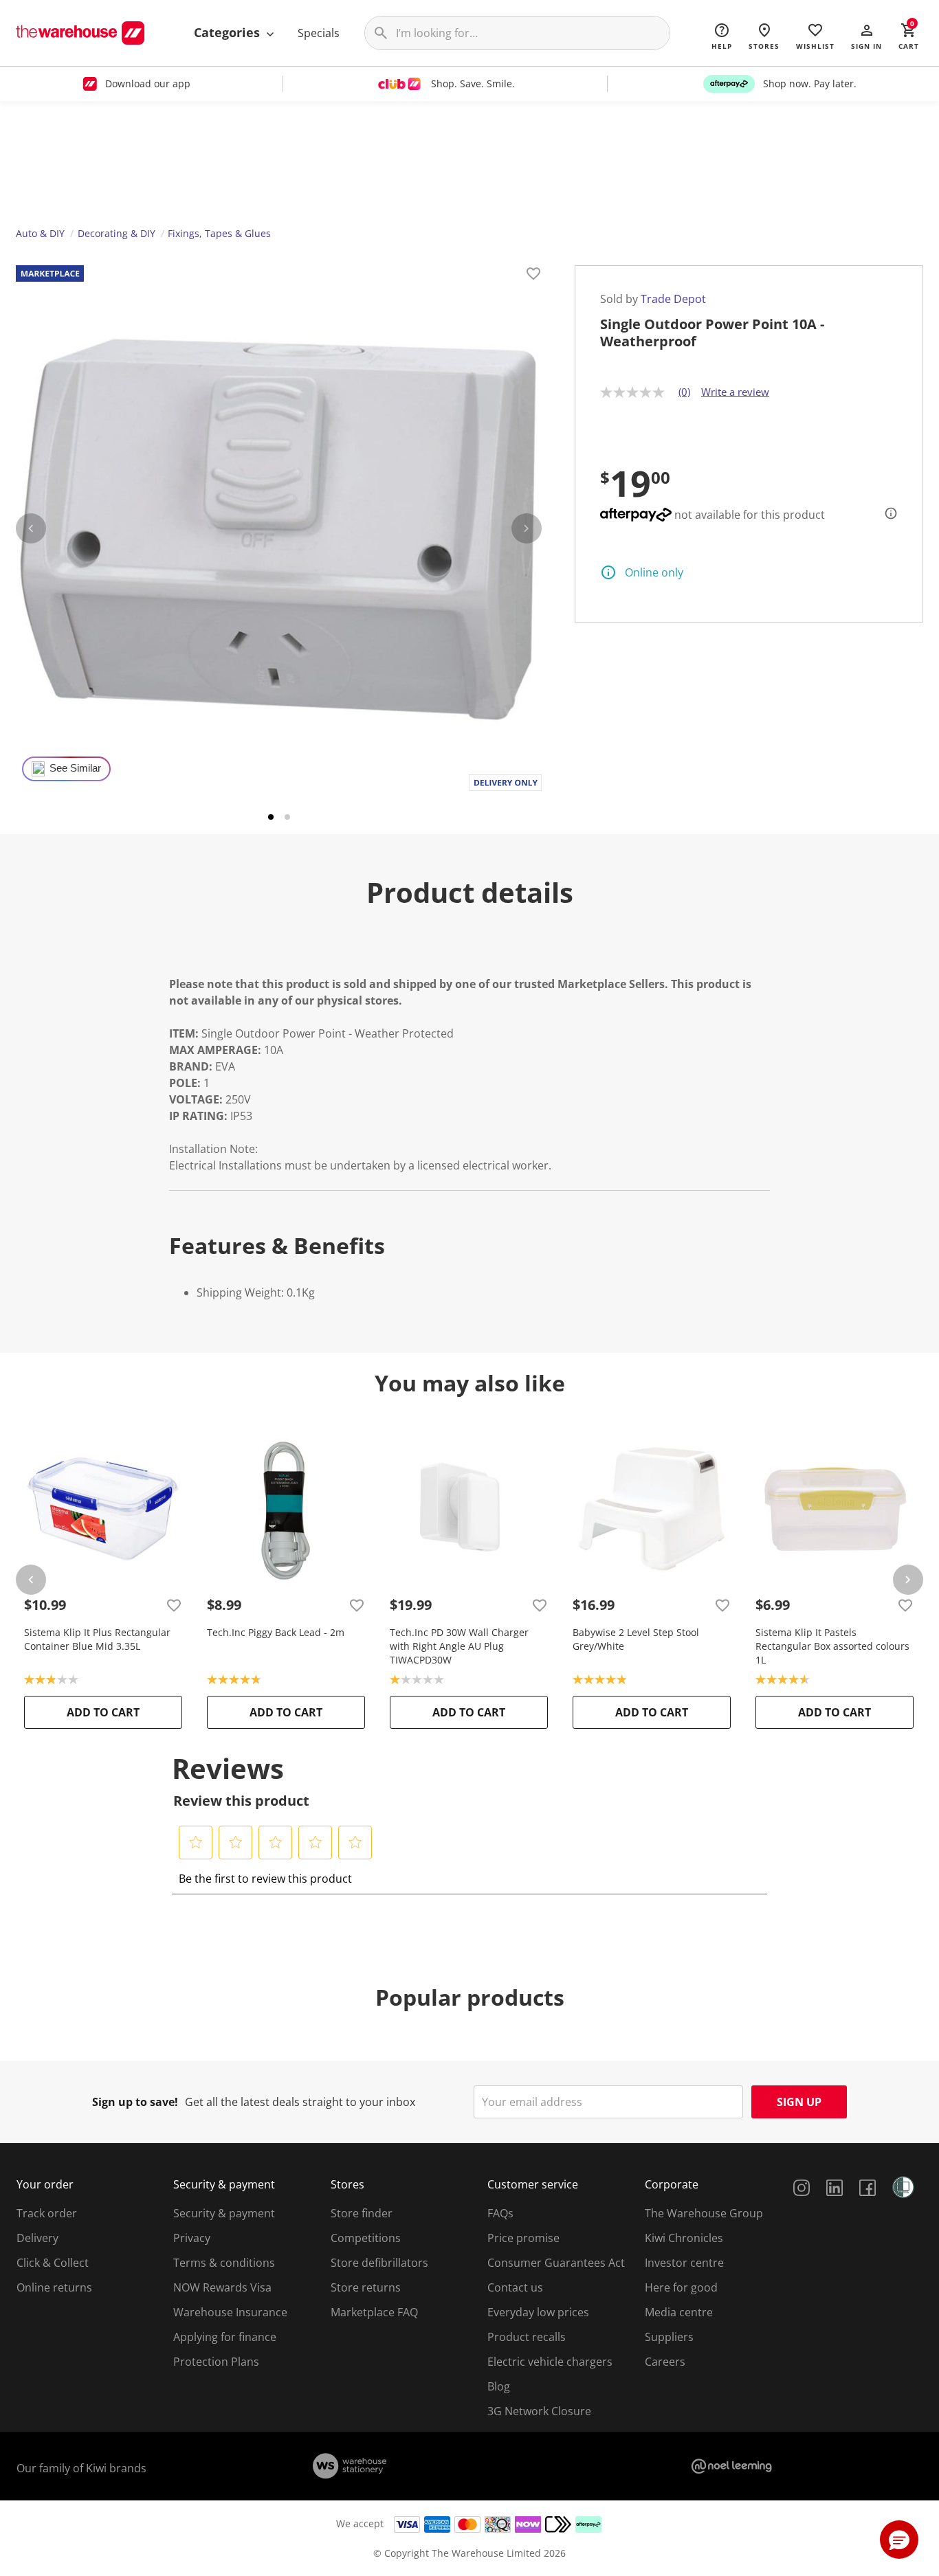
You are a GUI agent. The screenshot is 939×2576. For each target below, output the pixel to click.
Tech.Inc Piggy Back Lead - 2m (276, 1632)
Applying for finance (225, 2337)
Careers (665, 2362)
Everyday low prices (538, 2312)
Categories (229, 32)
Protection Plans (216, 2362)
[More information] (887, 513)
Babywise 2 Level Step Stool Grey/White (636, 1639)
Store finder (362, 2213)
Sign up (799, 2102)
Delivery (37, 2238)
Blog (499, 2386)
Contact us (515, 2287)
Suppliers (669, 2337)
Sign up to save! (135, 2102)
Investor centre (684, 2263)
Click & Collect (53, 2263)
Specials (319, 33)
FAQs (500, 2213)
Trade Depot (673, 299)
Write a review (735, 392)
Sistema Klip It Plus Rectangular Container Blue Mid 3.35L (97, 1639)
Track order (47, 2213)
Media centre (679, 2312)
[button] (866, 36)
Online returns (54, 2287)
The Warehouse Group (704, 2213)
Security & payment (224, 2213)
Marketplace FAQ (374, 2312)
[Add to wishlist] (533, 276)
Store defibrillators (379, 2263)
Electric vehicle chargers (550, 2362)
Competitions (366, 2238)
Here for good (681, 2287)
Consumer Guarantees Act (556, 2263)
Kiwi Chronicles (684, 2238)
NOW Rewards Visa (222, 2287)
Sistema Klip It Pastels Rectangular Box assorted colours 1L (832, 1646)
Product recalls (527, 2337)
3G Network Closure (539, 2411)
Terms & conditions (224, 2263)
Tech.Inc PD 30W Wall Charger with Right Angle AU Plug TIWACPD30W (459, 1646)
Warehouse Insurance (230, 2312)
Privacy (192, 2238)
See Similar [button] (75, 768)
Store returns (366, 2287)
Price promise (523, 2238)
